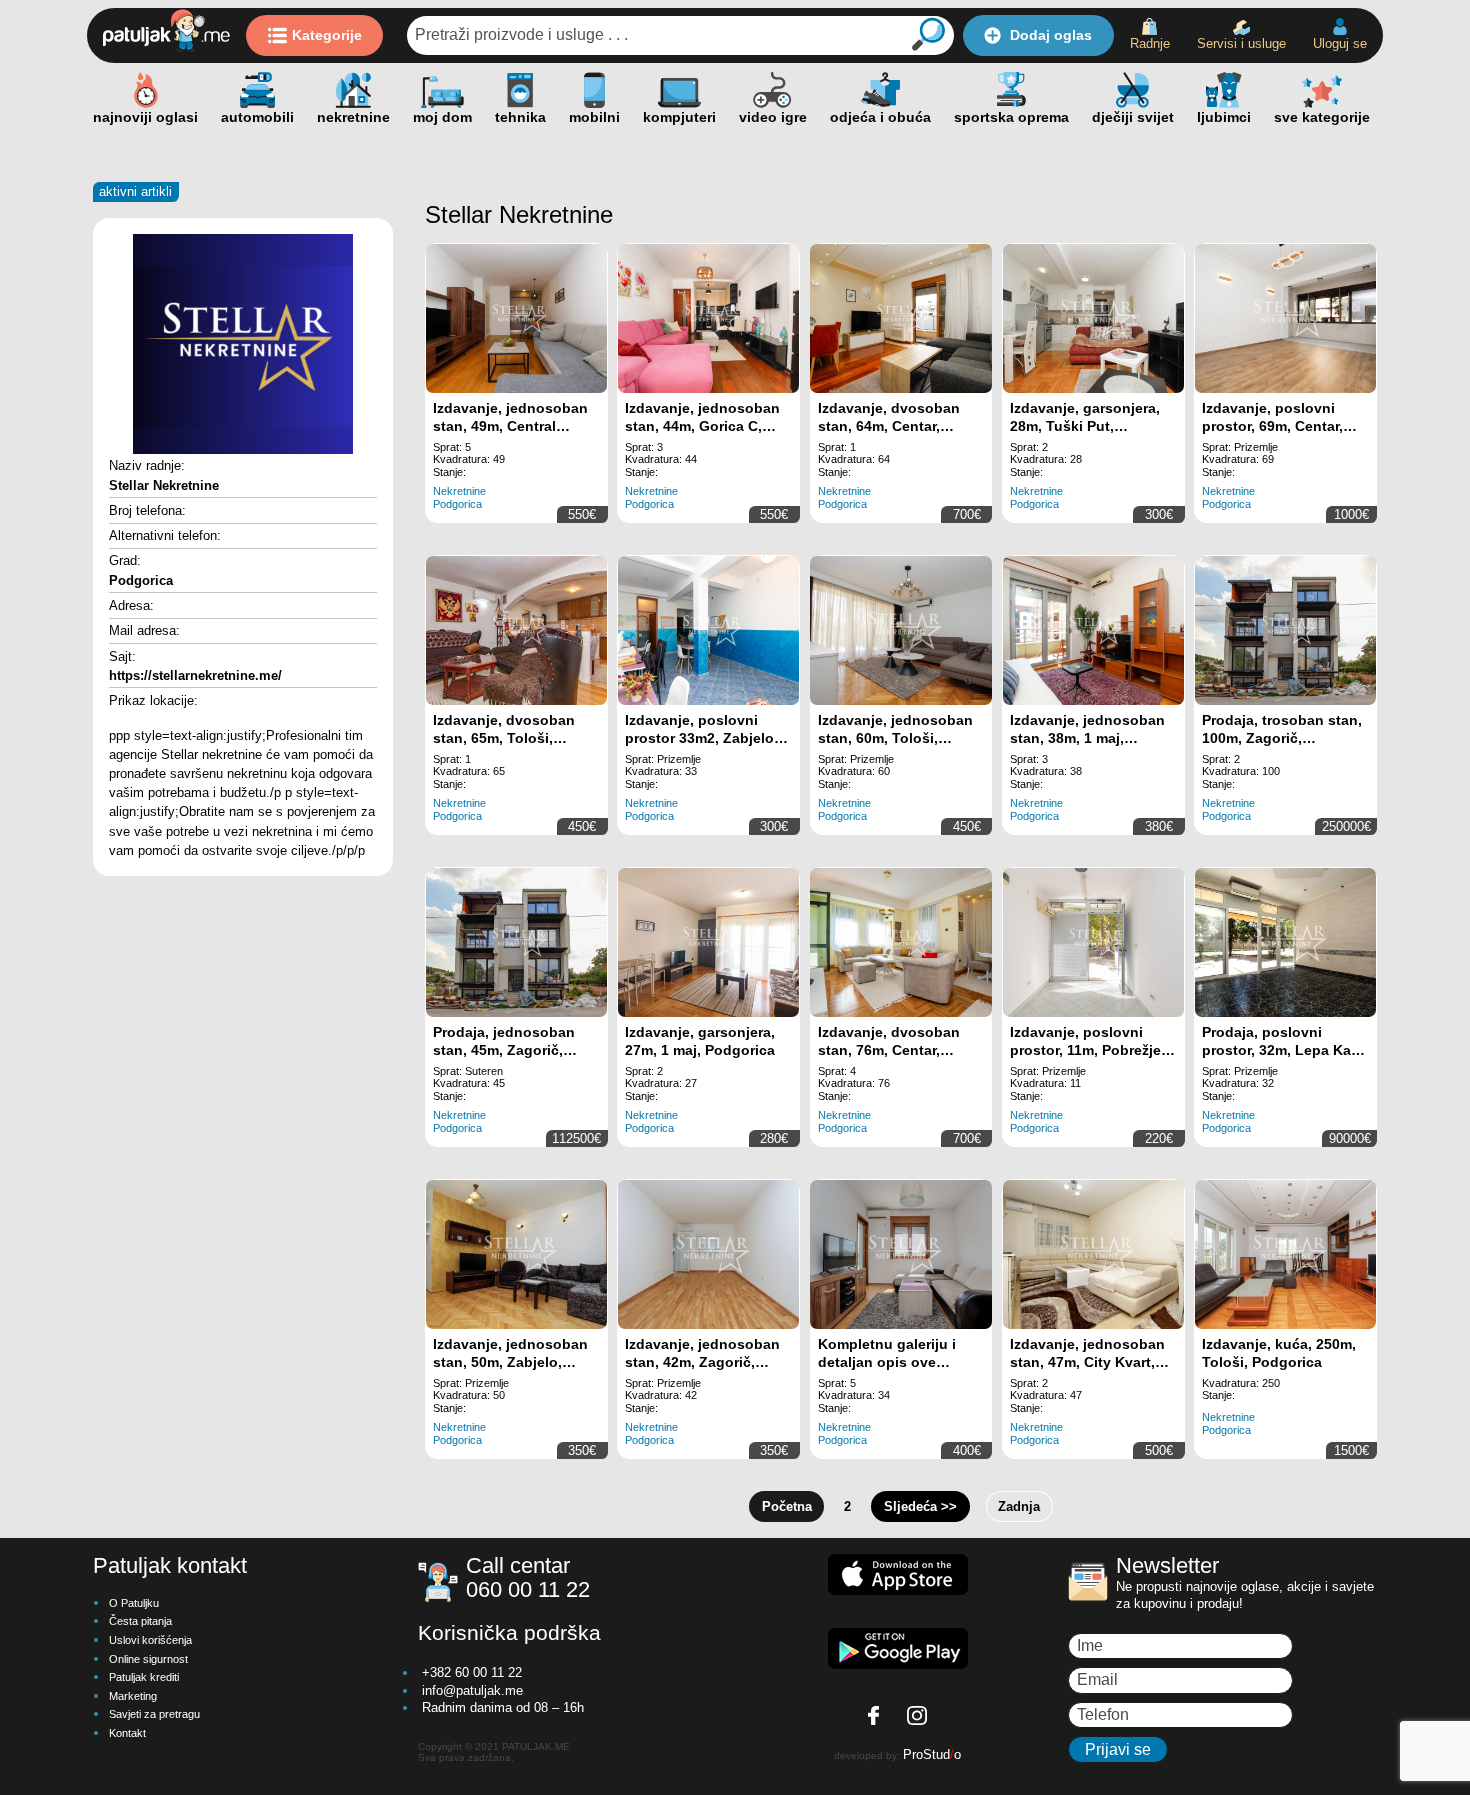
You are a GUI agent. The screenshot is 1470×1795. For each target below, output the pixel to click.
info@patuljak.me (472, 1690)
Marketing (133, 1696)
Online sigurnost (148, 1659)
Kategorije (327, 35)
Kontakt (127, 1733)
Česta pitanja (140, 1621)
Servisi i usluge (1241, 43)
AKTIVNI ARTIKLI (135, 191)
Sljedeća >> (920, 1506)
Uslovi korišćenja (150, 1640)
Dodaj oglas (1051, 35)
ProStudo (932, 1754)
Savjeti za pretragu (154, 1714)
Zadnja (1019, 1506)
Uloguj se (1340, 43)
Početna (787, 1506)
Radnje (1150, 43)
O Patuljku (134, 1603)
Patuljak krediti (144, 1677)
